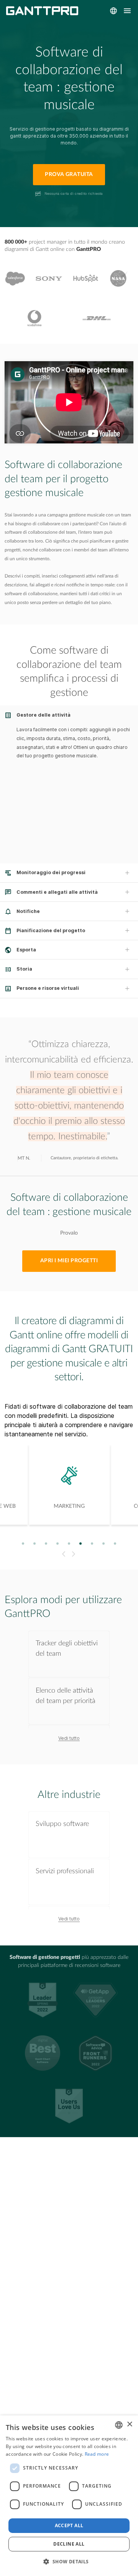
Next (75, 1554)
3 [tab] (46, 1544)
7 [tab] (92, 1544)
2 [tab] (35, 1544)
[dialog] (69, 2496)
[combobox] (119, 2425)
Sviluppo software (62, 1824)
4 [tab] (58, 1544)
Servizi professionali (65, 1871)
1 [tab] (23, 1544)
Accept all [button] (69, 2525)
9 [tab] (115, 1544)
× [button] (129, 2424)
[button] (69, 2562)
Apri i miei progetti (69, 1261)
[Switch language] (113, 11)
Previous (63, 1554)
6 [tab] (81, 1544)
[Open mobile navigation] (127, 11)
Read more (97, 2454)
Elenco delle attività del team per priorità (66, 1696)
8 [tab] (104, 1544)
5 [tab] (69, 1544)
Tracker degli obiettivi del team (67, 1648)
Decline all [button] (69, 2544)
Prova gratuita (69, 174)
